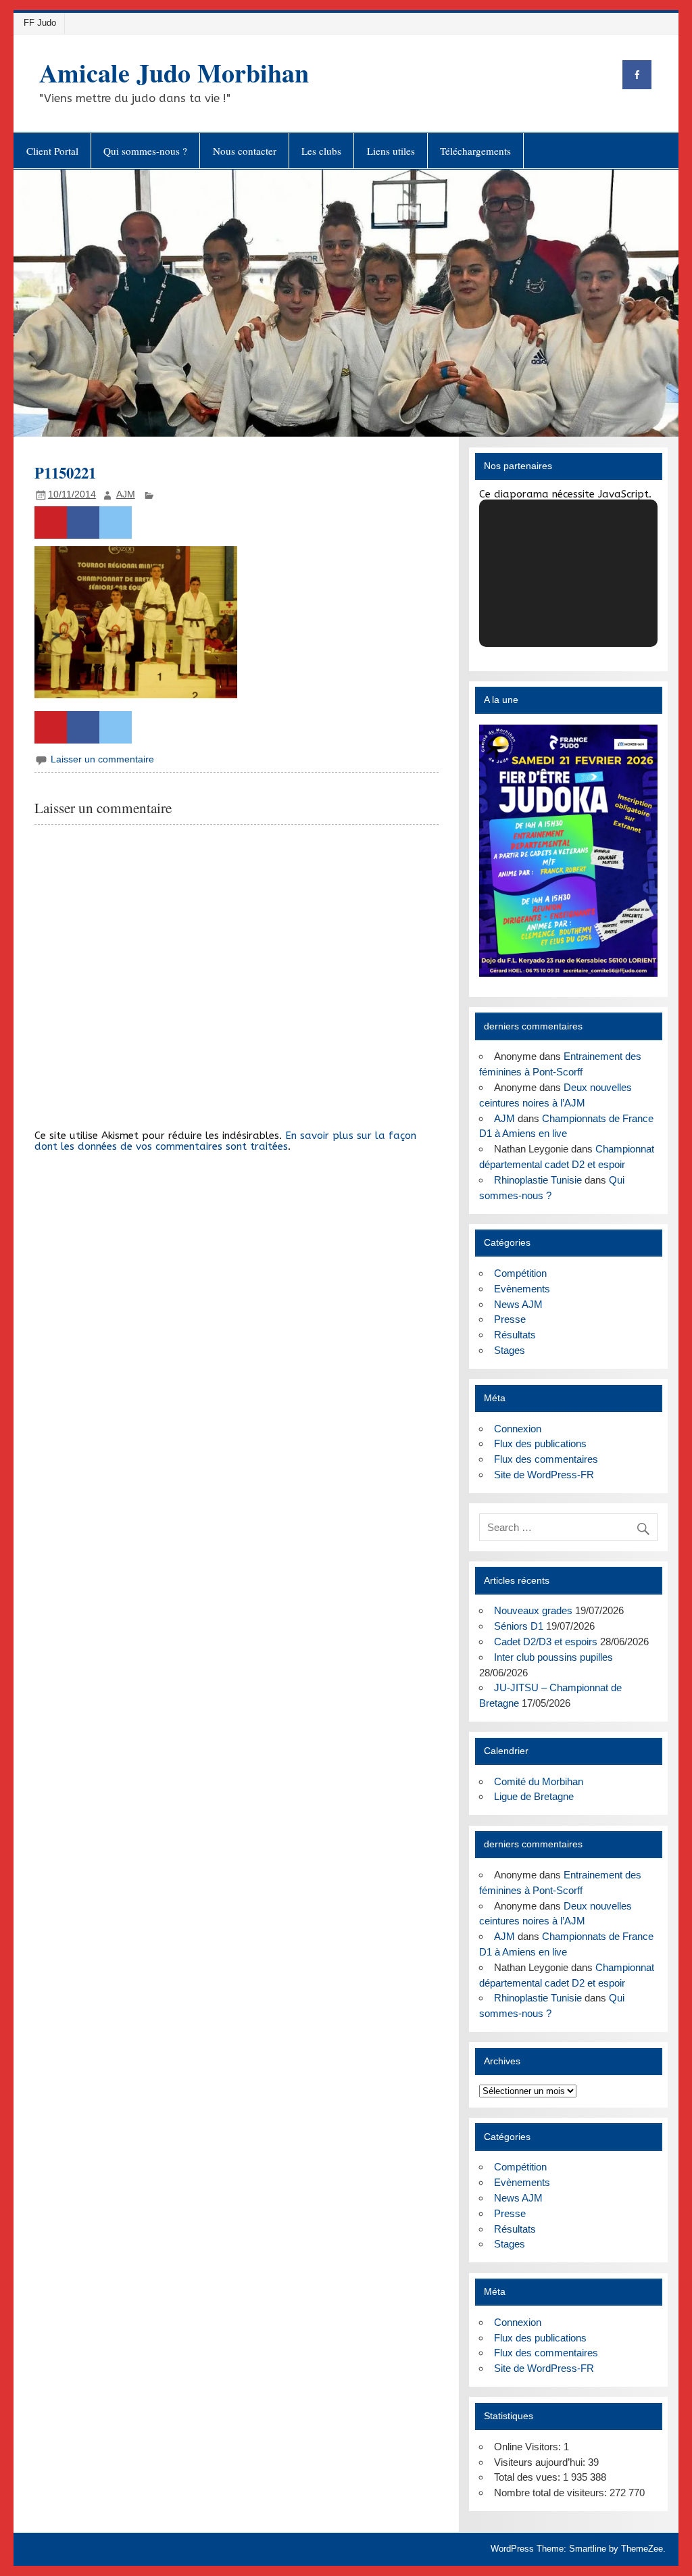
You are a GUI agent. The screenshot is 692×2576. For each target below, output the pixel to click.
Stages (510, 1350)
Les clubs (321, 151)
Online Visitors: (529, 2447)
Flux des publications (540, 1443)
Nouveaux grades (533, 1610)
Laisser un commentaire (102, 759)
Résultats (515, 1335)
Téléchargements (475, 151)
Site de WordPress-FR (544, 1475)
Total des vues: (528, 2477)
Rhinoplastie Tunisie (538, 1180)
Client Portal (52, 151)
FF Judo (40, 23)
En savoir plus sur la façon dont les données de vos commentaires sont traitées (225, 1141)
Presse (510, 1319)
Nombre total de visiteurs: (552, 2493)
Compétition (520, 1273)
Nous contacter (245, 151)
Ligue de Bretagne (534, 1796)
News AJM (518, 1304)
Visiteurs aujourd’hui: (541, 2462)
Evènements (522, 1289)
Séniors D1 (519, 1626)
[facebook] (637, 75)
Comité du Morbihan (539, 1781)
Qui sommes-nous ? (145, 151)
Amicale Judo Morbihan (174, 73)
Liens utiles (391, 151)
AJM (126, 494)
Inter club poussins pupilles (553, 1657)
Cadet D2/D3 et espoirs (546, 1642)
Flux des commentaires (546, 1459)
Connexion (518, 1429)
